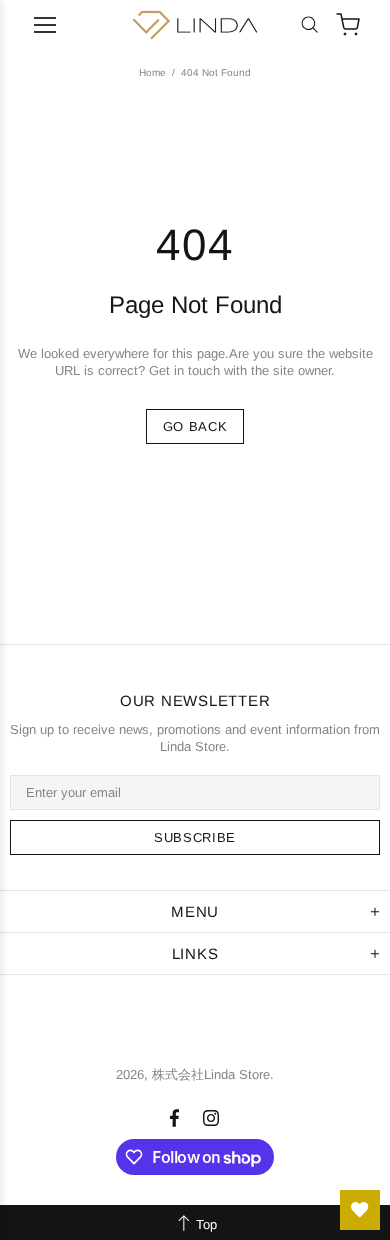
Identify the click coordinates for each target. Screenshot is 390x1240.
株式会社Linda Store (195, 25)
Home (152, 72)
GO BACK (195, 426)
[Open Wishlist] (360, 1210)
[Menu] (45, 25)
